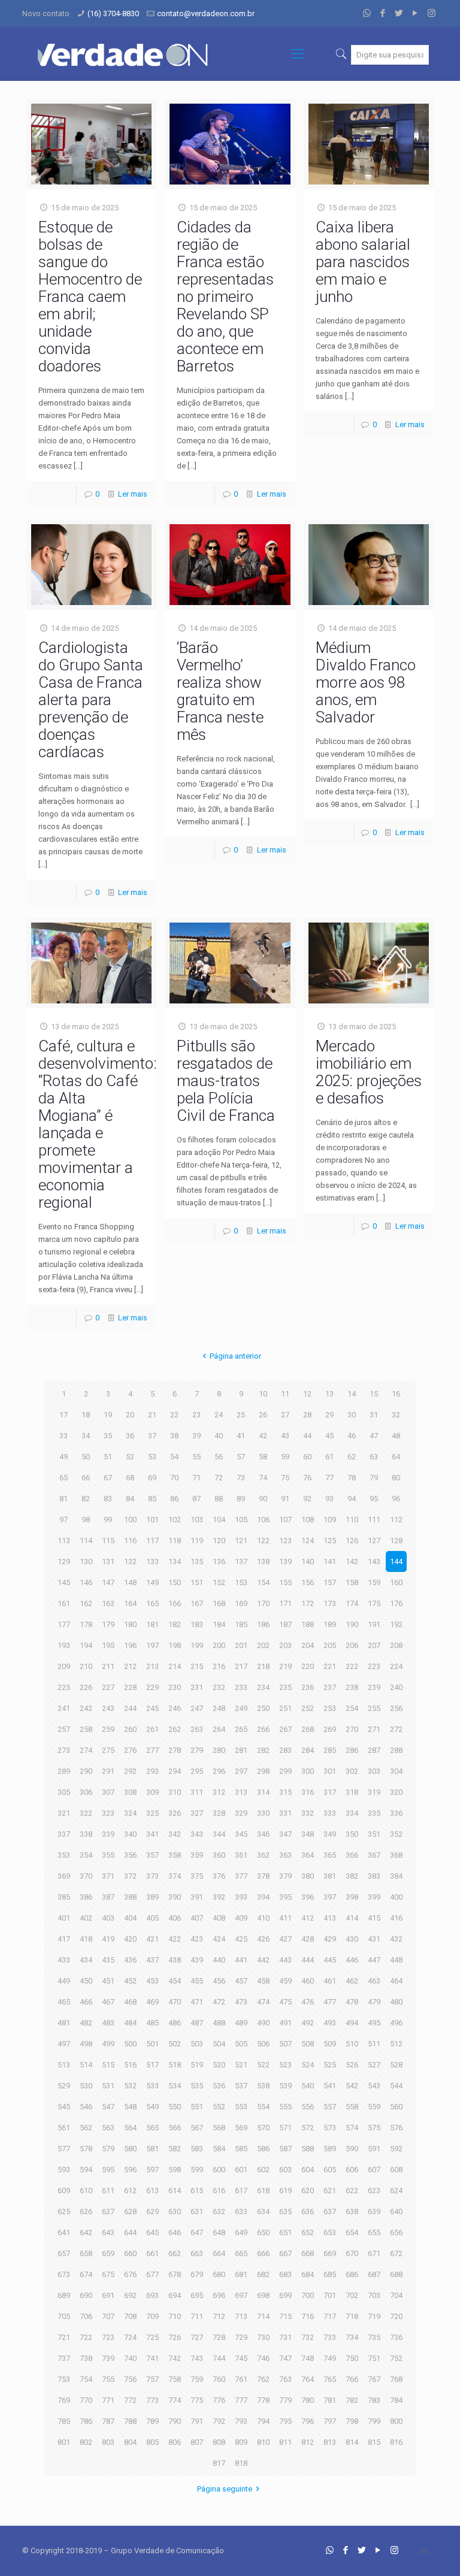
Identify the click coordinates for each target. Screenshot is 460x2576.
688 (396, 2274)
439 (197, 1960)
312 (219, 1792)
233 (241, 1687)
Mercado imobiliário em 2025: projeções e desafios (369, 1072)
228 (130, 1687)
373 (152, 1876)
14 (352, 1394)
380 (308, 1876)
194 (86, 1645)
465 (64, 2002)
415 (374, 1918)
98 (86, 1520)
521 (241, 2065)
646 (175, 2232)
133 (152, 1561)
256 (396, 1708)
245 (152, 1708)
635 (285, 2211)
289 (64, 1771)
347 (285, 1834)
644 (130, 2232)
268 (308, 1729)
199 (197, 1645)
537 (241, 2086)
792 (219, 2421)
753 (64, 2379)
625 (64, 2211)
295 (197, 1771)
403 (108, 1918)
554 (263, 2107)
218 (263, 1666)
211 (108, 1666)
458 (263, 1981)
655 (374, 2232)
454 (175, 1981)
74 (263, 1478)
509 (330, 2044)
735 (374, 2337)
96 (396, 1499)
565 (152, 2128)
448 (396, 1960)
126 (352, 1541)
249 (241, 1708)
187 (285, 1624)
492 (308, 2023)
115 (108, 1541)
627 (108, 2211)
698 (263, 2295)
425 (241, 1939)
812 (308, 2442)
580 (130, 2149)
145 (64, 1582)
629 (152, 2211)
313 (241, 1792)
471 (197, 2002)
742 (175, 2358)
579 (108, 2149)
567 (197, 2128)
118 (175, 1541)
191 (374, 1624)
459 (285, 1981)
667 (285, 2253)
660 (130, 2253)
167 (197, 1603)
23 (196, 1415)
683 (285, 2274)
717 (330, 2316)
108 (308, 1520)
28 (307, 1415)
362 (263, 1855)
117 (152, 1541)
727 (197, 2337)
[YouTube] (415, 13)
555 (285, 2107)
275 (108, 1750)
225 (64, 1687)
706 (86, 2316)
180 (130, 1624)
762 (263, 2379)
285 (330, 1750)
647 (197, 2232)
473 (241, 2002)
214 (175, 1666)
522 (263, 2065)
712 (219, 2316)
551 (197, 2107)
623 (374, 2190)
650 (263, 2232)
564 (130, 2128)
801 (64, 2442)
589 (330, 2149)
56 (219, 1457)
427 (285, 1939)
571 (285, 2128)
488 (219, 2023)
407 (197, 1918)
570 (263, 2128)
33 (63, 1436)
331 (285, 1813)
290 (86, 1771)
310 (175, 1792)
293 (152, 1771)
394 (263, 1897)
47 (374, 1436)
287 (374, 1750)
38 (174, 1436)
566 (175, 2128)
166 (175, 1603)
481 (64, 2023)
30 (352, 1415)
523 (285, 2065)
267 (285, 1729)
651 (285, 2232)
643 (108, 2232)
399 (374, 1897)
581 (152, 2149)
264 (219, 1729)
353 (64, 1855)
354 (86, 1855)
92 (307, 1499)
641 (64, 2232)
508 (308, 2044)
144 (396, 1561)
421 (152, 1939)
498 (86, 2044)
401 (64, 1918)
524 (308, 2065)
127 (374, 1541)
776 (219, 2400)
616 (219, 2190)
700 (308, 2295)
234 (263, 1687)
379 (285, 1876)
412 (308, 1918)
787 (108, 2421)
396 (308, 1897)
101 (152, 1520)
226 (86, 1687)
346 (263, 1834)
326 (175, 1813)
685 (330, 2274)
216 (219, 1666)
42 (263, 1436)
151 (197, 1582)
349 (330, 1834)
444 (308, 1960)
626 (86, 2211)
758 (175, 2379)
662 (175, 2253)
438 (175, 1960)
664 (219, 2253)
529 (64, 2086)
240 (396, 1687)
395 (285, 1897)
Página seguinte (225, 2489)
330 (263, 1813)
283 (285, 1750)
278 (175, 1750)
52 (130, 1457)
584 (219, 2149)
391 (197, 1897)
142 (352, 1561)
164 (130, 1603)
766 (352, 2379)
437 (152, 1960)
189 (330, 1624)
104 (219, 1520)
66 (86, 1478)
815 (374, 2442)
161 (64, 1603)
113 (64, 1541)
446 (352, 1960)
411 (285, 1918)
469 (152, 2002)
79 (374, 1478)
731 (285, 2337)
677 (152, 2274)
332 (308, 1813)
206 (352, 1645)
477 (330, 2002)
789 (152, 2421)
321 (64, 1813)
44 (307, 1436)
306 (86, 1792)
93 (329, 1499)
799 (374, 2421)
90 (263, 1499)
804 (130, 2442)
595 (108, 2170)
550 (175, 2107)
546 (86, 2107)
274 (86, 1750)
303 (374, 1771)
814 (352, 2442)
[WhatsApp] (367, 13)
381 (330, 1876)
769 (64, 2400)
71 (196, 1478)
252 (308, 1708)
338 (86, 1834)
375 (197, 1876)
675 (108, 2274)
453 (152, 1981)
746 (263, 2358)
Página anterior (235, 1356)
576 (396, 2128)
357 (152, 1855)
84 (130, 1499)
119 (197, 1541)
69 (152, 1478)
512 (396, 2044)
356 (130, 1855)
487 (197, 2023)
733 (330, 2337)
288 (396, 1750)
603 (285, 2170)
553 (241, 2107)
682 (263, 2274)
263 (197, 1729)
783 (374, 2400)
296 (219, 1771)
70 (174, 1478)
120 (219, 1541)
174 (352, 1603)
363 (285, 1855)
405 (152, 1918)
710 (175, 2316)
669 (330, 2253)
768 (396, 2379)
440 (219, 1960)
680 (219, 2274)
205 (330, 1645)
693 (152, 2295)
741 (152, 2358)
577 (64, 2149)
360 (219, 1855)
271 (374, 1729)
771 (108, 2400)
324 (130, 1813)
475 (285, 2002)
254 (352, 1708)
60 (307, 1457)
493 (330, 2023)
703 (374, 2295)
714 (263, 2316)
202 (263, 1645)
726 (175, 2337)
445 (330, 1960)
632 (219, 2211)
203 (285, 1645)
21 (152, 1415)
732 (308, 2337)
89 (241, 1499)
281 (241, 1750)
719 (374, 2316)
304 (396, 1771)
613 (152, 2190)
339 (108, 1834)
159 (374, 1582)
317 (330, 1792)
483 (108, 2023)
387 (108, 1897)
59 (285, 1457)
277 (152, 1750)
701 (330, 2295)
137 (241, 1561)
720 (396, 2316)
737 (64, 2358)
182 (175, 1624)
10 (263, 1394)
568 (219, 2128)
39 (196, 1436)
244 (130, 1708)
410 (263, 1918)
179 (108, 1624)
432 (396, 1939)
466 (86, 2002)
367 (374, 1855)
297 (241, 1771)
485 (152, 2023)
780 (308, 2400)
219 (285, 1666)
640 (396, 2211)
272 (396, 1729)
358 (175, 1855)
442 (263, 1960)
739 (108, 2358)
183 (197, 1624)
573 (330, 2128)
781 (330, 2400)
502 (175, 2044)
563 (108, 2128)
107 (285, 1520)
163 (108, 1603)
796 (308, 2421)
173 (330, 1603)
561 (64, 2128)
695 (197, 2295)
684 (308, 2274)
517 (152, 2065)
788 (130, 2421)
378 (263, 1876)
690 (86, 2295)
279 (197, 1750)
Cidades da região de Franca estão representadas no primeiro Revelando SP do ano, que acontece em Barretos (225, 297)
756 (130, 2379)
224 (396, 1666)
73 (241, 1478)
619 (285, 2190)
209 (64, 1666)
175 (374, 1603)
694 (175, 2295)
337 (64, 1834)
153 (241, 1582)
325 (152, 1813)
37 (152, 1436)
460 (308, 1981)
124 (308, 1541)
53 (152, 1457)
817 (219, 2463)
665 (241, 2253)
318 (352, 1792)
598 (175, 2170)
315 (285, 1792)
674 (86, 2274)
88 (219, 1499)
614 (175, 2190)
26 (263, 1415)
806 (175, 2442)
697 (241, 2295)
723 (108, 2337)
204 (308, 1645)
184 (219, 1624)
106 (263, 1520)
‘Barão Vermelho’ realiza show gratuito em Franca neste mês (220, 691)
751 (374, 2358)
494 (352, 2023)
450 (86, 1981)
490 (263, 2023)
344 (219, 1834)
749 (330, 2358)
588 (308, 2149)
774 (175, 2400)
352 (396, 1834)
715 (285, 2316)
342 (175, 1834)
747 (285, 2358)
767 (374, 2379)
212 (130, 1666)
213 (152, 1666)
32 (396, 1415)
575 (374, 2128)
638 (352, 2211)
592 (396, 2149)
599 (197, 2170)
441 (241, 1960)
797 (330, 2421)
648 (219, 2232)
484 (130, 2023)
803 (108, 2442)
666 (263, 2253)
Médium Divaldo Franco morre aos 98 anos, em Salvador (366, 682)
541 (330, 2086)
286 (352, 1750)
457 (241, 1981)
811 (285, 2442)
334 (352, 1813)
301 (330, 1771)
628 (130, 2211)
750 (352, 2358)
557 (330, 2107)
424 (219, 1939)
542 (352, 2086)
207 (374, 1645)
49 (63, 1457)
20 (130, 1415)
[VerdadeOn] (124, 54)
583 (197, 2149)
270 (352, 1729)
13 (329, 1394)
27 (285, 1415)
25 (241, 1415)
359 (197, 1855)
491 (285, 2023)
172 (308, 1603)
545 (64, 2107)
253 (330, 1708)
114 (86, 1541)
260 (130, 1729)
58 (263, 1457)
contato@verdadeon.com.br (206, 13)
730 (263, 2337)
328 (219, 1813)
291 (108, 1771)
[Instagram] (432, 13)
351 (374, 1834)
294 (175, 1771)
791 (197, 2421)
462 (352, 1981)
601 (241, 2170)
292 (130, 1771)
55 (196, 1457)
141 (330, 1561)
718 (352, 2316)
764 (308, 2379)
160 (396, 1582)
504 (219, 2044)
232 (219, 1687)
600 (219, 2170)
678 (175, 2274)
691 (108, 2295)
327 (197, 1813)
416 (396, 1918)
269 (330, 1729)
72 (219, 1478)
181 (152, 1624)
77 (329, 1478)
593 (64, 2170)
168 (219, 1603)
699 (285, 2295)
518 (175, 2065)
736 (396, 2337)
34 (86, 1436)
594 (86, 2170)
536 (219, 2086)
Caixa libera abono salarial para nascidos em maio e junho (363, 262)
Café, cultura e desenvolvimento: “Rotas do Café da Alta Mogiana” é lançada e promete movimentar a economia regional (98, 1124)
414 (352, 1918)
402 (86, 1918)
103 (197, 1520)
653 (330, 2232)
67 (108, 1478)
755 (108, 2379)
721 (64, 2337)
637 (330, 2211)
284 (308, 1750)
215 (197, 1666)
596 (130, 2170)
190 (352, 1624)
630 (175, 2211)
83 (108, 1499)
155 (285, 1582)
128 (396, 1541)
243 (108, 1708)
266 (263, 1729)
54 (174, 1457)
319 (374, 1792)
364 (308, 1855)
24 (219, 1415)
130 (86, 1561)
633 (241, 2211)
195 (108, 1645)
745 (241, 2358)
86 (174, 1499)
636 (308, 2211)
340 (130, 1834)
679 (197, 2274)
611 (108, 2190)
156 (308, 1582)
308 (130, 1792)
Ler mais (133, 494)
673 (64, 2274)
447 (374, 1960)
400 (396, 1897)
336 (396, 1813)
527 (374, 2065)
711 (197, 2316)
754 (86, 2379)
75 (285, 1478)
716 (308, 2316)
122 (263, 1541)
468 (130, 2002)
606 (352, 2170)
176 (396, 1603)
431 (374, 1939)
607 (374, 2170)
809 (241, 2442)
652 (308, 2232)
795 (285, 2421)
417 (64, 1939)
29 (329, 1415)
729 (241, 2337)
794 (263, 2421)
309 (152, 1792)
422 (175, 1939)
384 (396, 1876)
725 (152, 2337)
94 (352, 1499)
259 (108, 1729)
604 (308, 2170)
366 (352, 1855)
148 (130, 1582)
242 (86, 1708)
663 (197, 2253)
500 (130, 2044)
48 (396, 1436)
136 (219, 1561)
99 (108, 1520)
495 (374, 2023)
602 (263, 2170)
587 (285, 2149)
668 (308, 2253)
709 (152, 2316)
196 (130, 1645)
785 (64, 2421)
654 (352, 2232)
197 (152, 1645)
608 (396, 2170)
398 (352, 1897)
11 (285, 1394)
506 (263, 2044)
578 (86, 2149)
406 (175, 1918)
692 (130, 2295)
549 (152, 2107)
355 (108, 1855)
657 (64, 2253)
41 (241, 1436)
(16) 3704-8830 (113, 13)
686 (352, 2274)
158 (352, 1582)
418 (86, 1939)
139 (285, 1561)
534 (175, 2086)
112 (396, 1520)
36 (130, 1436)
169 (241, 1603)
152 (219, 1582)
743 (197, 2358)
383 (374, 1876)
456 (219, 1981)
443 (285, 1960)
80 (396, 1478)
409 (241, 1918)
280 (219, 1750)
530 (86, 2086)
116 (130, 1541)
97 (63, 1520)
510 (352, 2044)
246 (175, 1708)
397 (330, 1897)
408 (219, 1918)
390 (175, 1897)
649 (241, 2232)
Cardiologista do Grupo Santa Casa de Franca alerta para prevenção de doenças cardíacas (91, 700)
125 (330, 1541)
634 (263, 2211)
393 (241, 1897)
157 (330, 1582)
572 (308, 2128)
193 (64, 1645)
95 (374, 1499)
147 (108, 1582)
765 (330, 2379)
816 (396, 2442)
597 (152, 2170)
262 (175, 1729)
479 (374, 2002)
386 (86, 1897)
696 (219, 2295)
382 (352, 1876)
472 (219, 2002)
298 (263, 1771)
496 (396, 2023)
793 (241, 2421)
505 (241, 2044)
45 (329, 1436)
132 (130, 1561)
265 (241, 1729)
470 (175, 2002)
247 (197, 1708)
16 (396, 1394)
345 (241, 1834)
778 (263, 2400)
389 (152, 1897)
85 (152, 1499)
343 (197, 1834)
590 (352, 2149)
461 (330, 1981)
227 (108, 1687)
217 (241, 1666)
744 (219, 2358)
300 (308, 1771)
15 (374, 1394)
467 (108, 2002)
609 (64, 2190)
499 (108, 2044)
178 (86, 1624)
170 (263, 1603)
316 (308, 1792)
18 (86, 1415)
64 (396, 1457)
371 (108, 1876)
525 (330, 2065)
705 (64, 2316)
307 (108, 1792)
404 (130, 1918)
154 (263, 1582)
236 (308, 1687)
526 (352, 2065)
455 (197, 1981)
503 (197, 2044)
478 (352, 2002)
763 (285, 2379)
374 (175, 1876)
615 (197, 2190)
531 (108, 2086)
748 (308, 2358)
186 (263, 1624)
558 (352, 2107)
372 (130, 1876)
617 (241, 2190)
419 (108, 1939)
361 (241, 1855)
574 (352, 2128)
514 (86, 2065)
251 (285, 1708)
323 (108, 1813)
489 (241, 2023)
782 (352, 2400)
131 (108, 1561)
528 (396, 2065)
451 (108, 1981)
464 (396, 1981)
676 (130, 2274)
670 (352, 2253)
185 (241, 1624)
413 (330, 1918)
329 (241, 1813)
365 (330, 1855)
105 (241, 1520)
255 (374, 1708)
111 (374, 1520)
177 (64, 1624)
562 (86, 2128)
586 (263, 2149)
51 (108, 1457)
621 (330, 2190)
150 (175, 1582)
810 (263, 2442)
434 (86, 1960)
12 (307, 1394)
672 (396, 2253)
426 (263, 1939)
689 (64, 2295)
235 (285, 1687)
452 (130, 1981)
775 (197, 2400)
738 (86, 2358)
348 (308, 1834)
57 (241, 1457)
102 (175, 1520)
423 (197, 1939)
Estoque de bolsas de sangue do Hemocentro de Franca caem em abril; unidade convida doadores (90, 297)
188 (308, 1624)
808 (219, 2442)
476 (308, 2002)
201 (241, 1645)
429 (330, 1939)
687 (374, 2274)
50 (86, 1457)
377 (241, 1876)
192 (396, 1624)
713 (241, 2316)
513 (64, 2065)
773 (152, 2400)
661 (152, 2253)
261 (152, 1729)
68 (130, 1478)
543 (374, 2086)
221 (330, 1666)
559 (374, 2107)
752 (396, 2358)
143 (374, 1561)
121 (241, 1541)
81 (63, 1499)
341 (152, 1834)
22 (174, 1415)
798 (352, 2421)
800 (396, 2421)
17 (63, 1415)
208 (396, 1645)
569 (241, 2128)
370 (86, 1876)
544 (396, 2086)
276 (130, 1750)
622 (352, 2190)
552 (219, 2107)
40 (219, 1436)
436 (130, 1960)
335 (374, 1813)
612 (130, 2190)
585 (241, 2149)
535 (197, 2086)
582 (175, 2149)
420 (130, 1939)
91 (285, 1499)
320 (396, 1792)
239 (374, 1687)
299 (285, 1771)
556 (308, 2107)
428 (308, 1939)
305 (64, 1792)
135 (197, 1561)
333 (330, 1813)
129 (64, 1561)
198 (175, 1645)
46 (352, 1436)
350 (352, 1834)
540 (308, 2086)
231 (197, 1687)
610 (86, 2190)
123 (285, 1541)
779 (285, 2400)
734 (352, 2337)
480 (396, 2002)
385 (64, 1897)
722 (86, 2337)
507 (285, 2044)
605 (330, 2170)
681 (241, 2274)
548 (130, 2107)
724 (130, 2337)
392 (219, 1897)
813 (330, 2442)
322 (86, 1813)
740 (130, 2358)
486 (175, 2023)
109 (330, 1520)
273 (64, 1750)
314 (263, 1792)
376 (219, 1876)
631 (197, 2211)
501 (152, 2044)
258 (86, 1729)
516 (130, 2065)
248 (219, 1708)
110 (352, 1520)
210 (86, 1666)
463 (374, 1981)
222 (352, 1666)
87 (196, 1499)
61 (329, 1457)
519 (197, 2065)
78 (352, 1478)
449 (64, 1981)
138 (263, 1561)
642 (86, 2232)
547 (108, 2107)
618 (263, 2190)
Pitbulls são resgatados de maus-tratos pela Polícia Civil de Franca (226, 1081)
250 (263, 1708)
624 (396, 2190)
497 (64, 2044)
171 (285, 1603)
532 (130, 2086)
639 (374, 2211)
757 (152, 2379)
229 (152, 1687)
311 (197, 1792)
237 (330, 1687)
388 (130, 1897)
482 (86, 2023)
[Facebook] (383, 13)
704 (396, 2295)
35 (108, 1436)
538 (263, 2086)
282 (263, 1750)
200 (219, 1645)
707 (108, 2316)
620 (308, 2190)
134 (175, 1561)
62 (352, 1457)
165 (152, 1603)
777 (241, 2400)
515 (108, 2065)
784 (396, 2400)
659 (108, 2253)
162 (86, 1603)
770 (86, 2400)
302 (352, 1771)
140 (308, 1561)
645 (152, 2232)
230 (175, 1687)
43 (285, 1436)
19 (108, 1415)
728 (219, 2337)
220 (308, 1666)
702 (352, 2295)
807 (197, 2442)
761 (241, 2379)
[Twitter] (399, 13)
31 (374, 1415)
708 (130, 2316)
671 (374, 2253)
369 (64, 1876)
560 (396, 2107)
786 (86, 2421)
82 (86, 1499)
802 (86, 2442)
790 (175, 2421)
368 (396, 1855)
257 (64, 1729)
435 (108, 1960)
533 (152, 2086)
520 (219, 2065)
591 (374, 2149)
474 (263, 2002)
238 (352, 1687)
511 (374, 2044)
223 (374, 1666)
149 (152, 1582)
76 (307, 1478)
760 (219, 2379)
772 (130, 2400)
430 (352, 1939)
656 (396, 2232)
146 (86, 1582)
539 (285, 2086)
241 (64, 1708)
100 (130, 1520)
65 (63, 1478)
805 (152, 2442)
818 (241, 2463)
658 (86, 2253)
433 (64, 1960)
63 (374, 1457)
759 (197, 2379)
